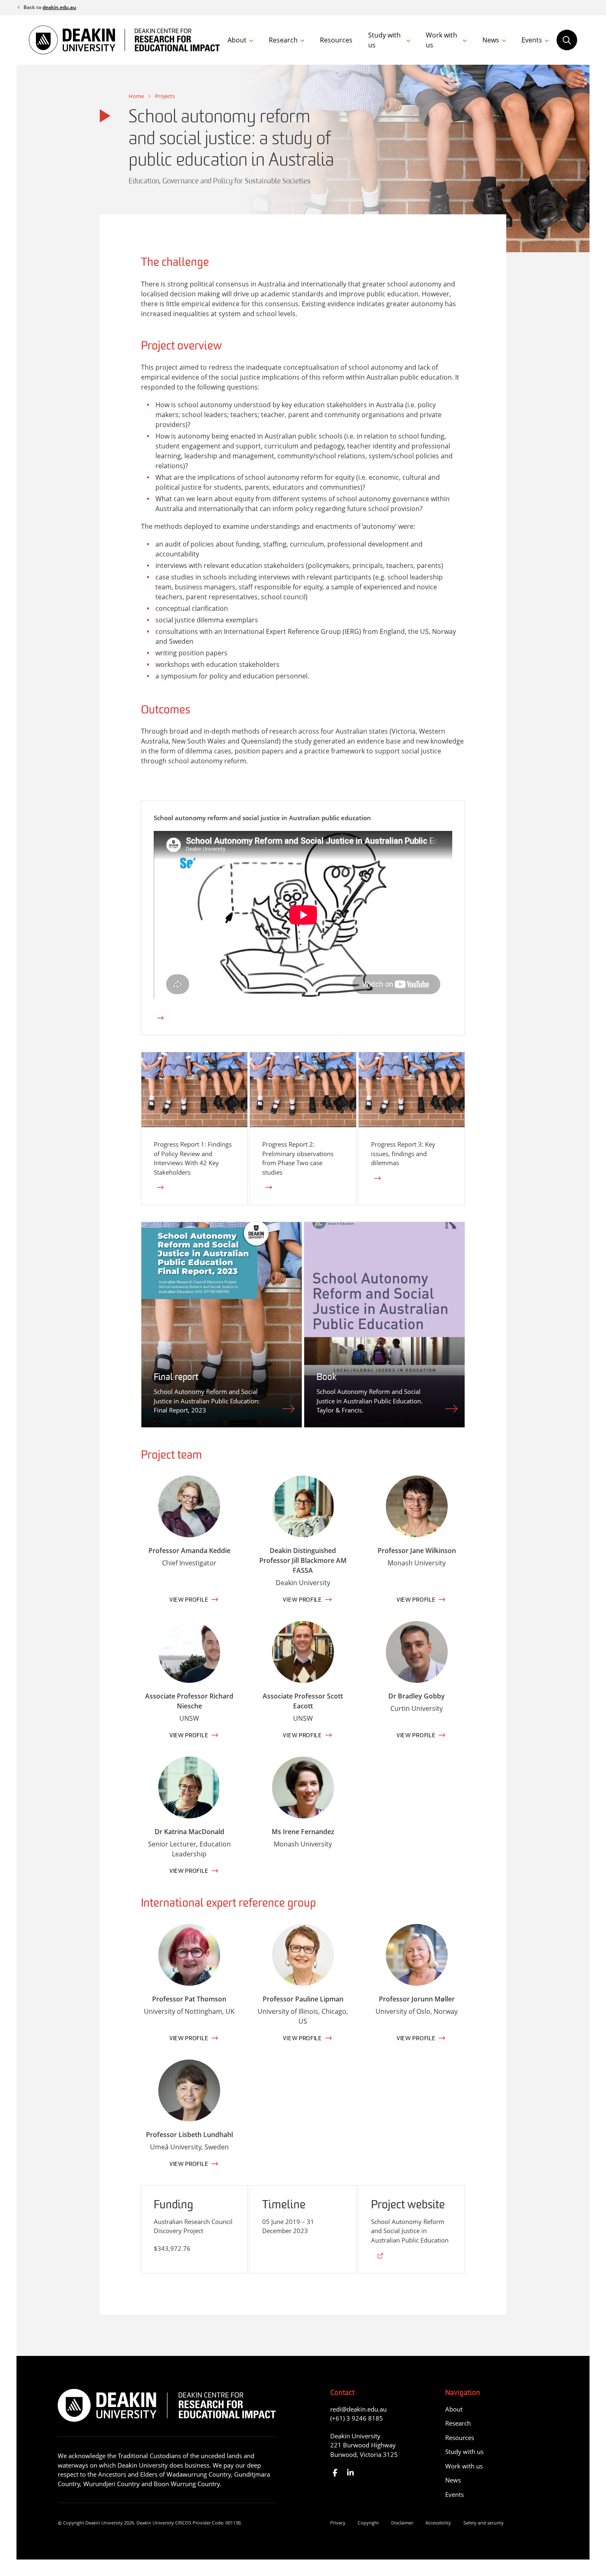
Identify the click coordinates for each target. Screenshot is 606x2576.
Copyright (368, 2523)
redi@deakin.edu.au (358, 2409)
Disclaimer (402, 2523)
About (237, 40)
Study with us (384, 40)
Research (283, 40)
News (491, 40)
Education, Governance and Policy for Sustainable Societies (220, 182)
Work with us (442, 40)
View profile (189, 1600)
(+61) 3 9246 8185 (357, 2418)
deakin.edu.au (59, 7)
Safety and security (484, 2523)
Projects (165, 96)
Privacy (338, 2523)
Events (532, 40)
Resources (336, 40)
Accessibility (438, 2523)
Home (136, 96)
